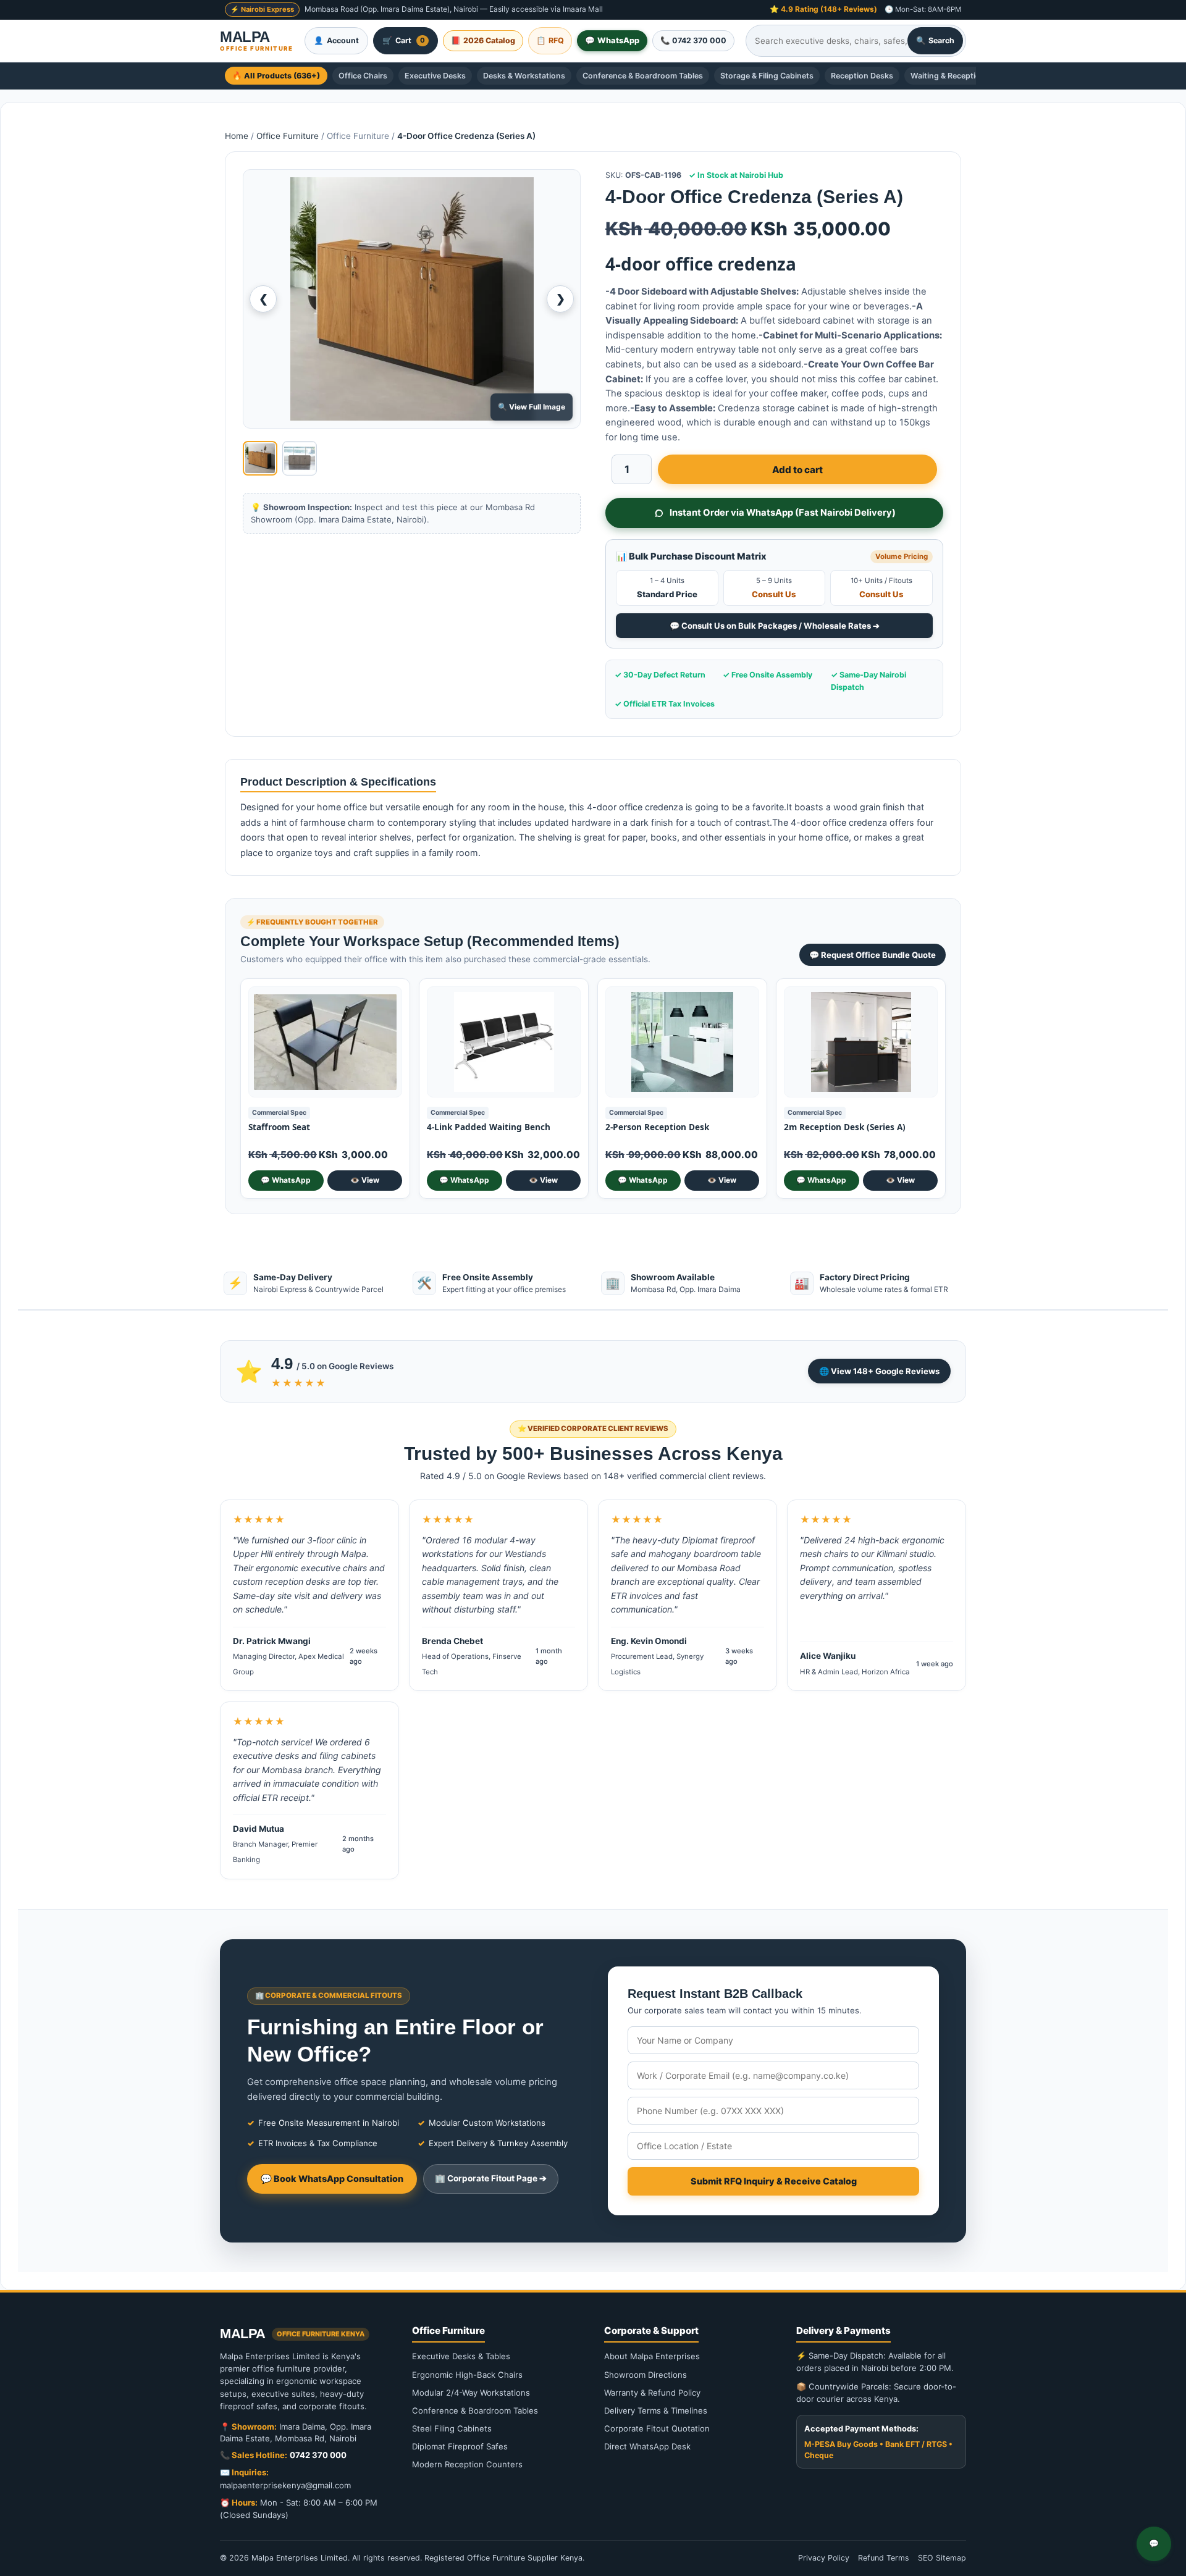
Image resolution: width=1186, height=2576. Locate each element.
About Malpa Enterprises (652, 2356)
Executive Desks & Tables (461, 2356)
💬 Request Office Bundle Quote (873, 955)
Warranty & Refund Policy (652, 2393)
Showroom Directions (646, 2375)
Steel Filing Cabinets (452, 2428)
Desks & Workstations (524, 76)
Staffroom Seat (279, 1127)
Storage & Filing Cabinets (767, 76)
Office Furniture (288, 136)
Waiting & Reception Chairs (961, 76)
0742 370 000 (318, 2455)
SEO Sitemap (942, 2558)
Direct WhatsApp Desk (647, 2446)
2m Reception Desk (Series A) (845, 1127)
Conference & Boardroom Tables (643, 76)
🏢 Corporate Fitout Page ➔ (491, 2178)
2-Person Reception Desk (657, 1127)
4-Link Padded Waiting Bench (489, 1127)
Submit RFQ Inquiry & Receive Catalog (774, 2181)
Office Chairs (363, 76)
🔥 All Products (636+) (276, 76)
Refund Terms (884, 2558)
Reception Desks (862, 76)
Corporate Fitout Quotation (657, 2428)
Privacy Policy (824, 2558)
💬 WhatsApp (286, 1180)
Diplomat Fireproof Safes (460, 2446)
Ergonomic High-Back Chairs (467, 2375)
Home (237, 136)
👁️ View (365, 1180)
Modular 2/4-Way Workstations (471, 2393)
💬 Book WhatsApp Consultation (332, 2179)
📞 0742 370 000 (693, 40)
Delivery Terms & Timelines (656, 2410)
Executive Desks (435, 76)
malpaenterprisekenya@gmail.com (285, 2485)
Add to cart (797, 470)
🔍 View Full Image (532, 407)
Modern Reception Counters (467, 2464)
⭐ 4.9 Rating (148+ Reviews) (823, 9)
